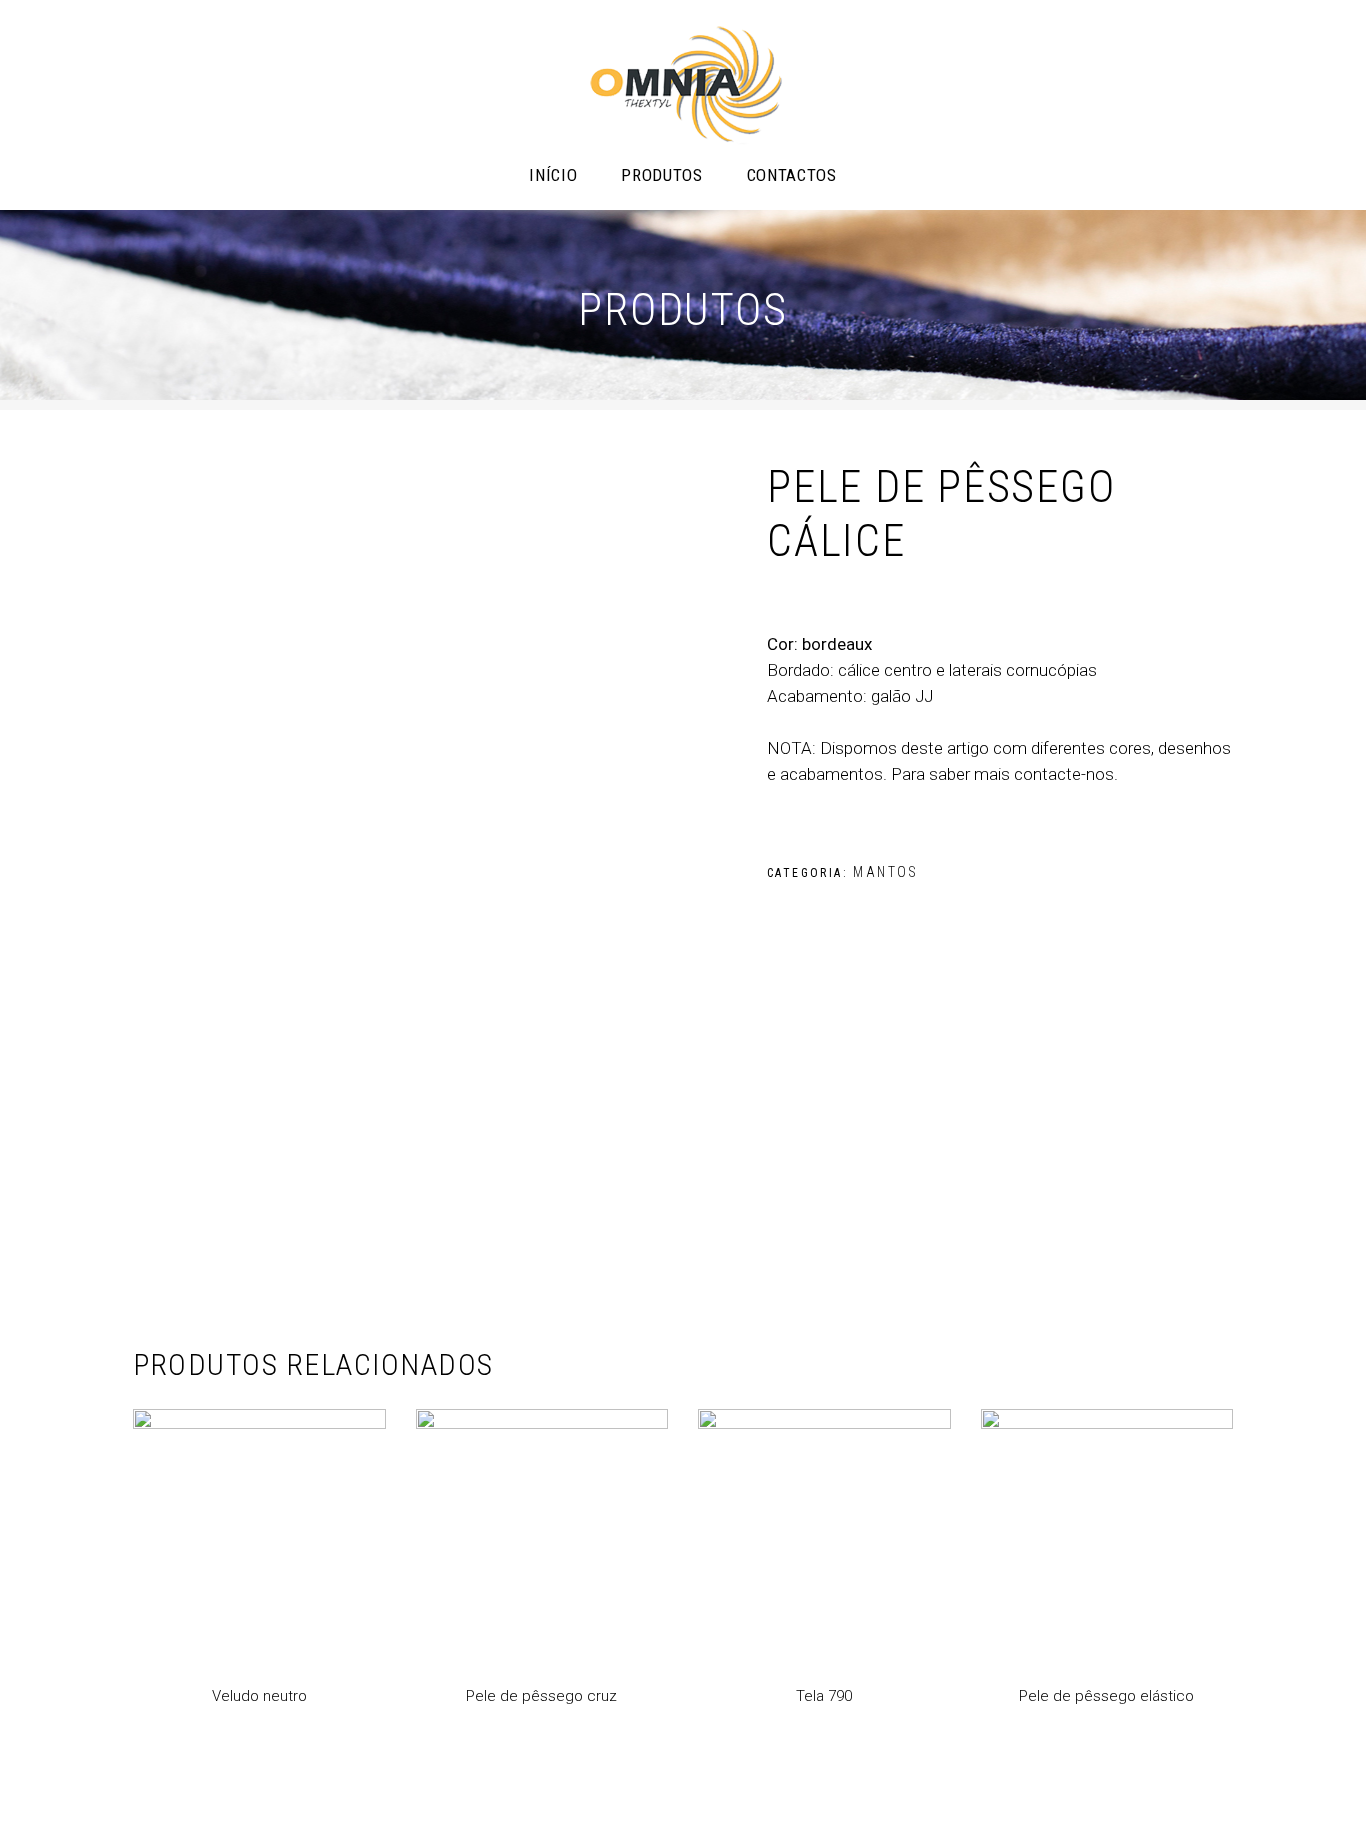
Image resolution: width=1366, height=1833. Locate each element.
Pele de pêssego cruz (541, 1696)
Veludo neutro (259, 1696)
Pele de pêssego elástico (1106, 1696)
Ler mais (163, 1780)
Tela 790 (824, 1696)
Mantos (885, 872)
